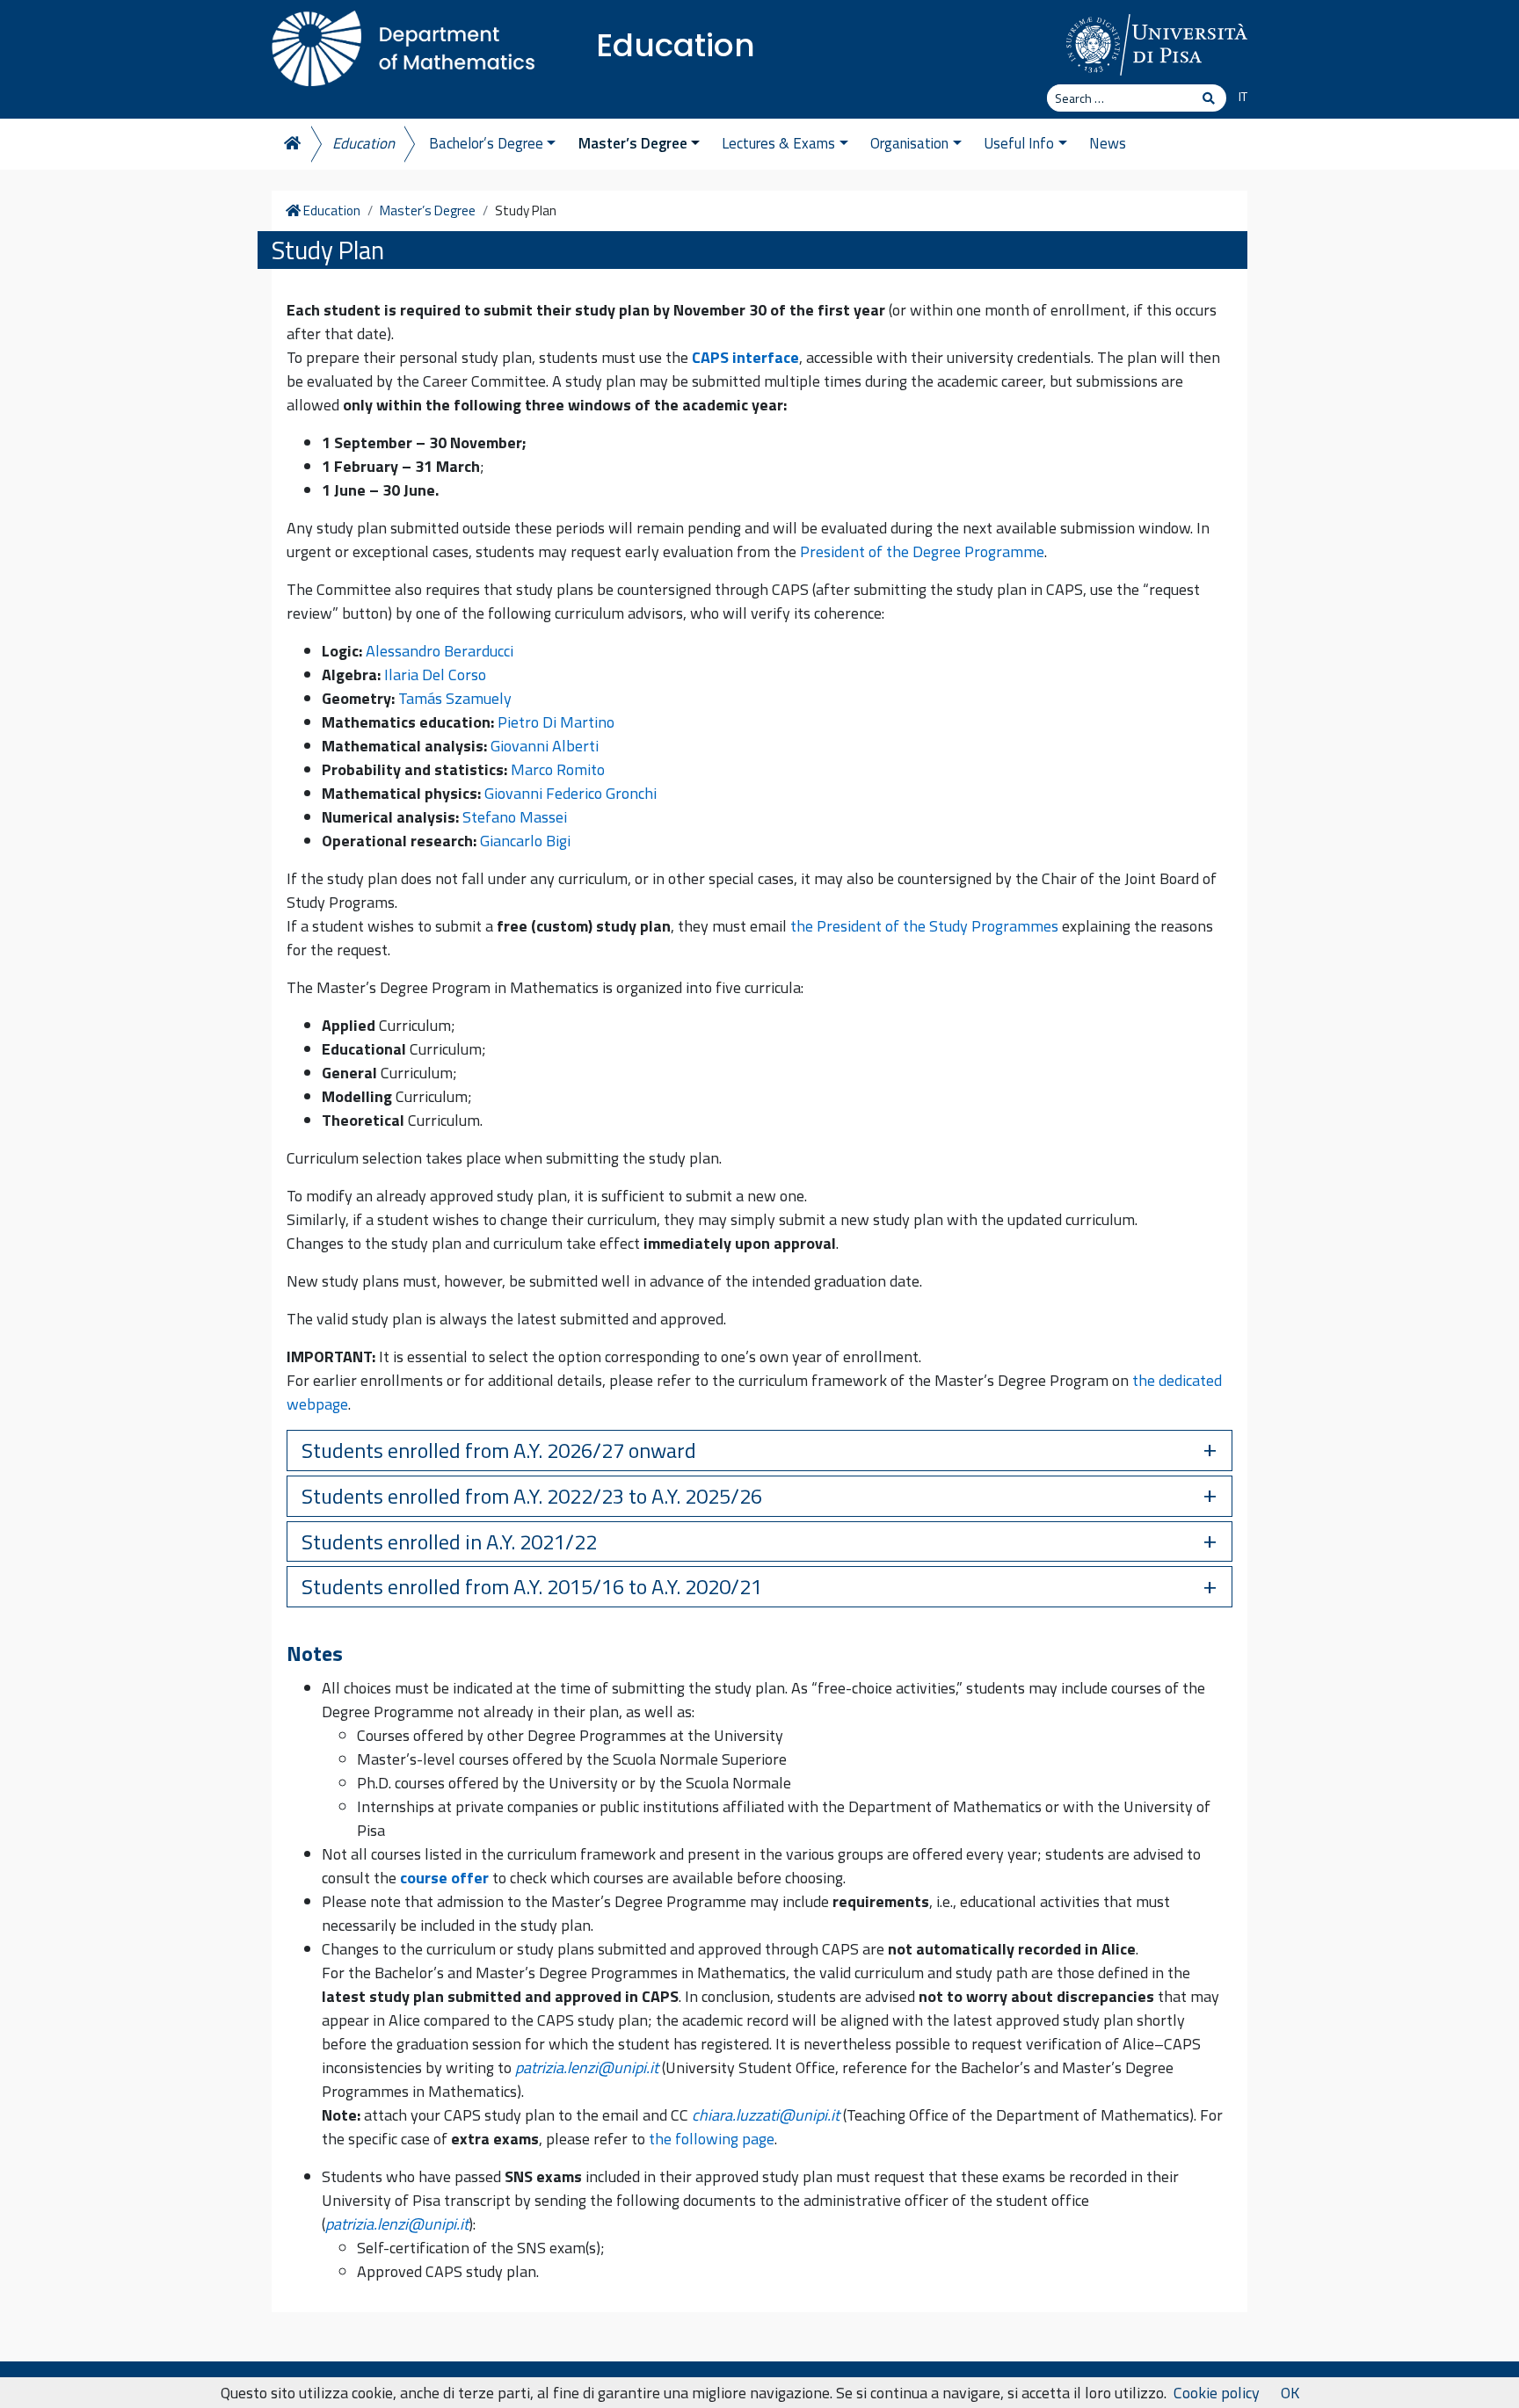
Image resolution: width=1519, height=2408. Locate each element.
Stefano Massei (515, 817)
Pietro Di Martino (556, 722)
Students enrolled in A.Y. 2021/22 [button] (449, 1541)
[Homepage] (291, 144)
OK (1290, 2393)
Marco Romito (558, 769)
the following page (712, 2139)
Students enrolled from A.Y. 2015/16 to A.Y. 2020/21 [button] (532, 1586)
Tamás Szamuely (455, 698)
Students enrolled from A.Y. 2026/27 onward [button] (499, 1450)
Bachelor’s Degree (486, 143)
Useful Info (1019, 143)
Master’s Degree (633, 143)
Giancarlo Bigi (525, 841)
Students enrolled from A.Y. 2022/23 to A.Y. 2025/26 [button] (532, 1496)
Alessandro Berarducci (440, 651)
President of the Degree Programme (922, 551)
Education (676, 45)
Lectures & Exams (778, 143)
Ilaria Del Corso (435, 675)
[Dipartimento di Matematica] (403, 44)
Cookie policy (1217, 2393)
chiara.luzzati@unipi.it (766, 2115)
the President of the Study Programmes (924, 926)
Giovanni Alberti (545, 746)
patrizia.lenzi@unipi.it (587, 2067)
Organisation (909, 143)
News (1108, 143)
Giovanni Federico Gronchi (571, 793)
